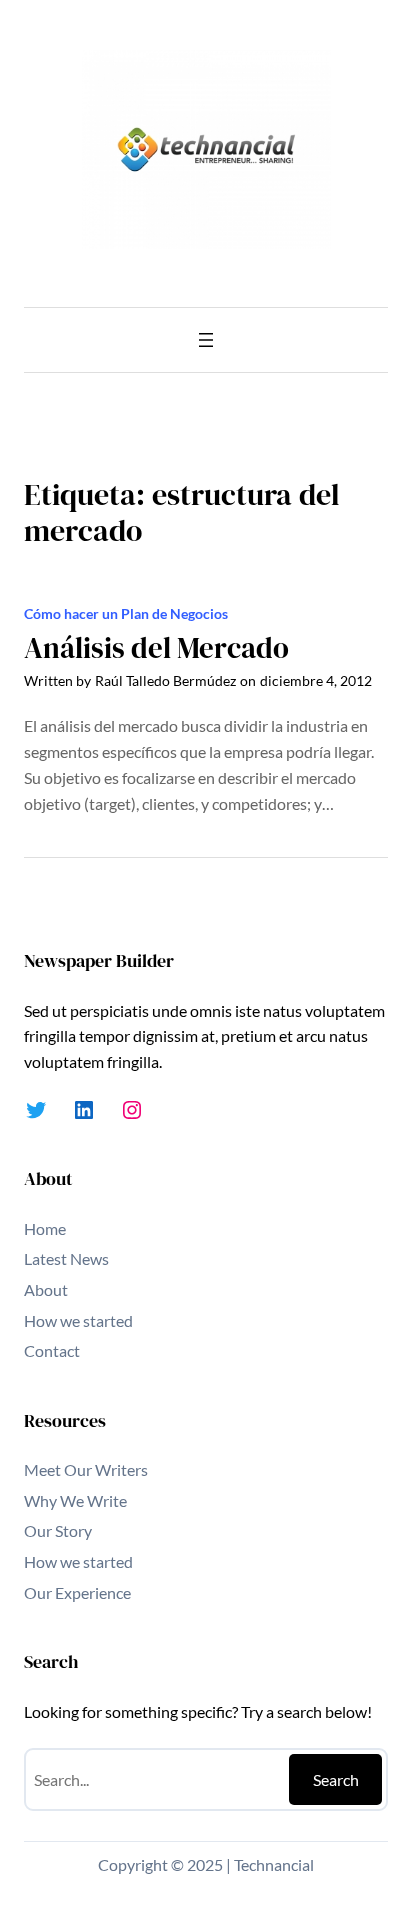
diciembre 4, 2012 (316, 680)
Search (336, 1779)
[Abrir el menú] (206, 340)
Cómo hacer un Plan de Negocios (126, 613)
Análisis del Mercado (156, 648)
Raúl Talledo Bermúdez (165, 680)
